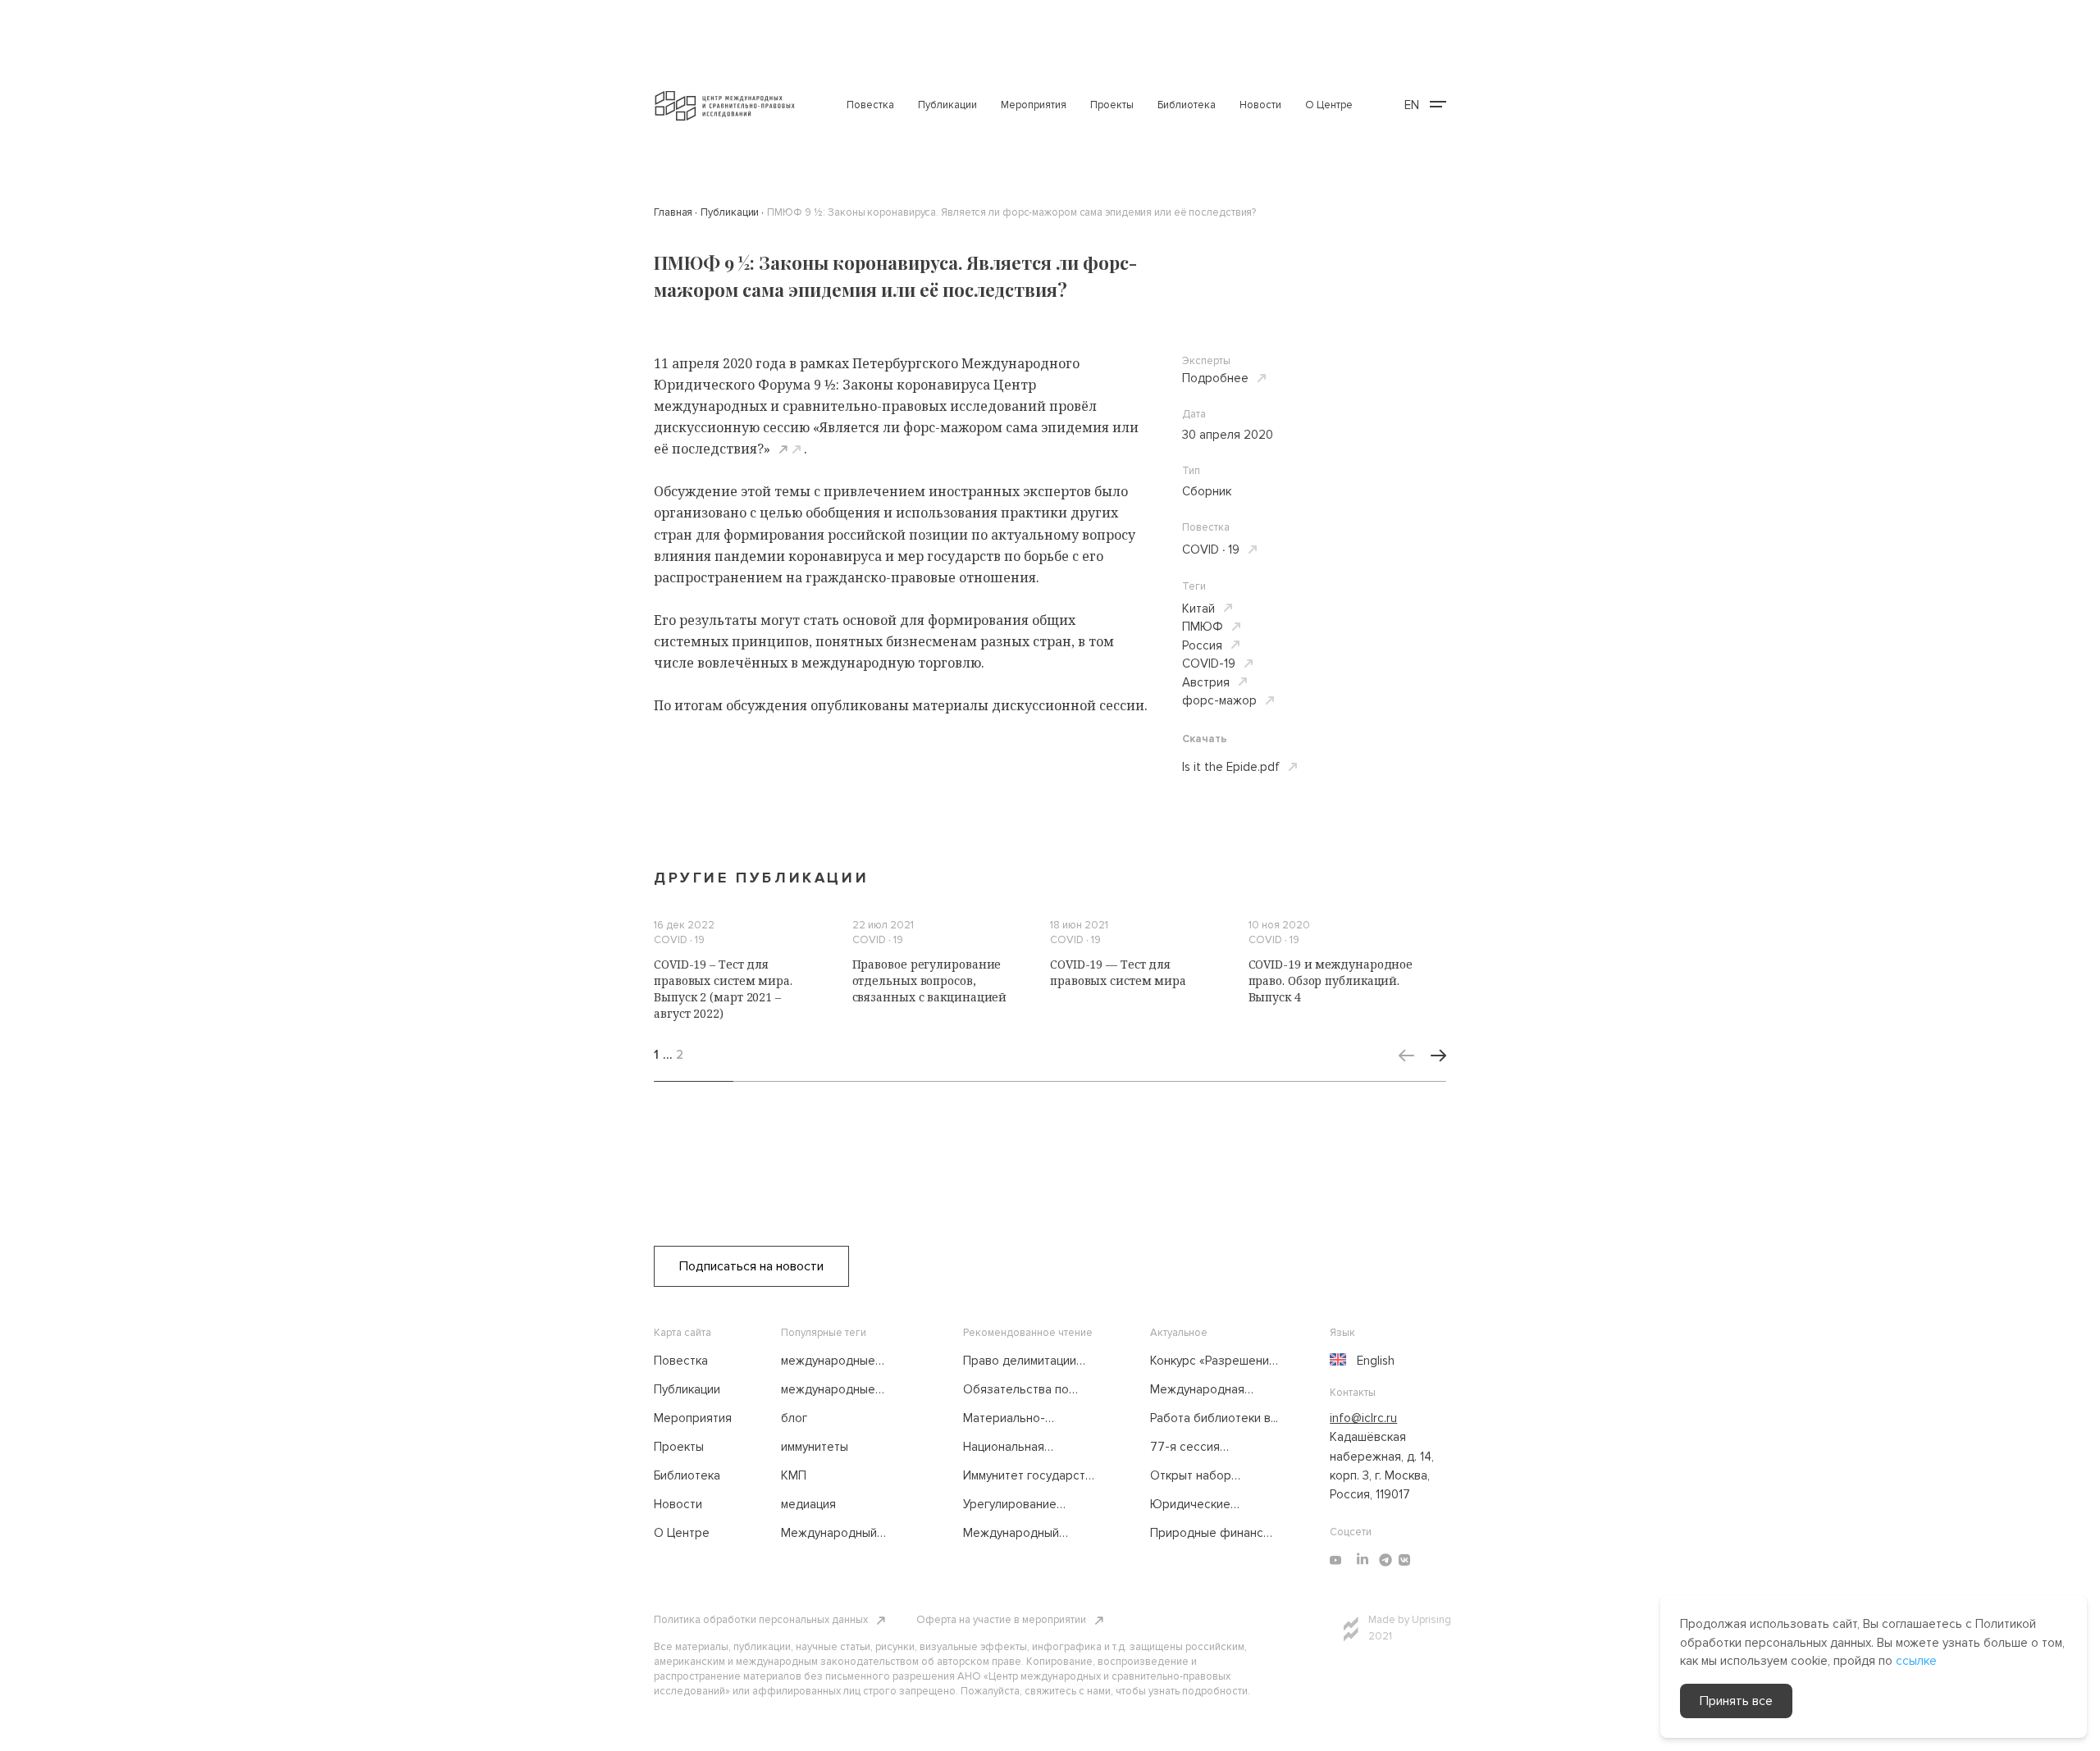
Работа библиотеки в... (1214, 1418)
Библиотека (1187, 105)
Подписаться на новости (751, 1266)
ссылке (1916, 1661)
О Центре (1329, 105)
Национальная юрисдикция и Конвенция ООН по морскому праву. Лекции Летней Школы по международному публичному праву (1027, 1448)
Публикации (947, 105)
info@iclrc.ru (1363, 1418)
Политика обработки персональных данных (761, 1620)
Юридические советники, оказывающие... (1194, 1505)
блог (794, 1418)
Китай (1198, 609)
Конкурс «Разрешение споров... (1213, 1361)
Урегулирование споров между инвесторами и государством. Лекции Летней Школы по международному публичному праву (1026, 1505)
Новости (1260, 105)
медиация (808, 1504)
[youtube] (1335, 1560)
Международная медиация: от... (1197, 1390)
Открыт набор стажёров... (1191, 1476)
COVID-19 (1209, 663)
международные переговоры (828, 1390)
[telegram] (1386, 1560)
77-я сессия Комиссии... (1185, 1448)
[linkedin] (1363, 1560)
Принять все (1736, 1701)
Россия (1202, 645)
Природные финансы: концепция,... (1212, 1534)
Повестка (870, 105)
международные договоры (828, 1361)
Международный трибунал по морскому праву (845, 1534)
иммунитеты (815, 1447)
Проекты (1112, 105)
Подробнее (1215, 378)
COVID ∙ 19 (1211, 549)
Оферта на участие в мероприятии (1001, 1620)
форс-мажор (1219, 700)
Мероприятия (1034, 105)
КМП (794, 1475)
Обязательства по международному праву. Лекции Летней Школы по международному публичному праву (1025, 1390)
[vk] (1404, 1560)
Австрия (1206, 682)
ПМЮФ (1203, 627)
